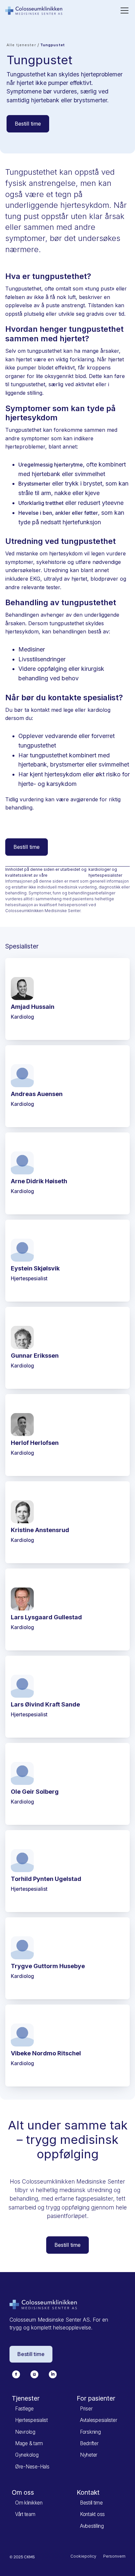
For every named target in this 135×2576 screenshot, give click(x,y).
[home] (34, 10)
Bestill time (28, 124)
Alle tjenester (21, 45)
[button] (123, 10)
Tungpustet (53, 45)
